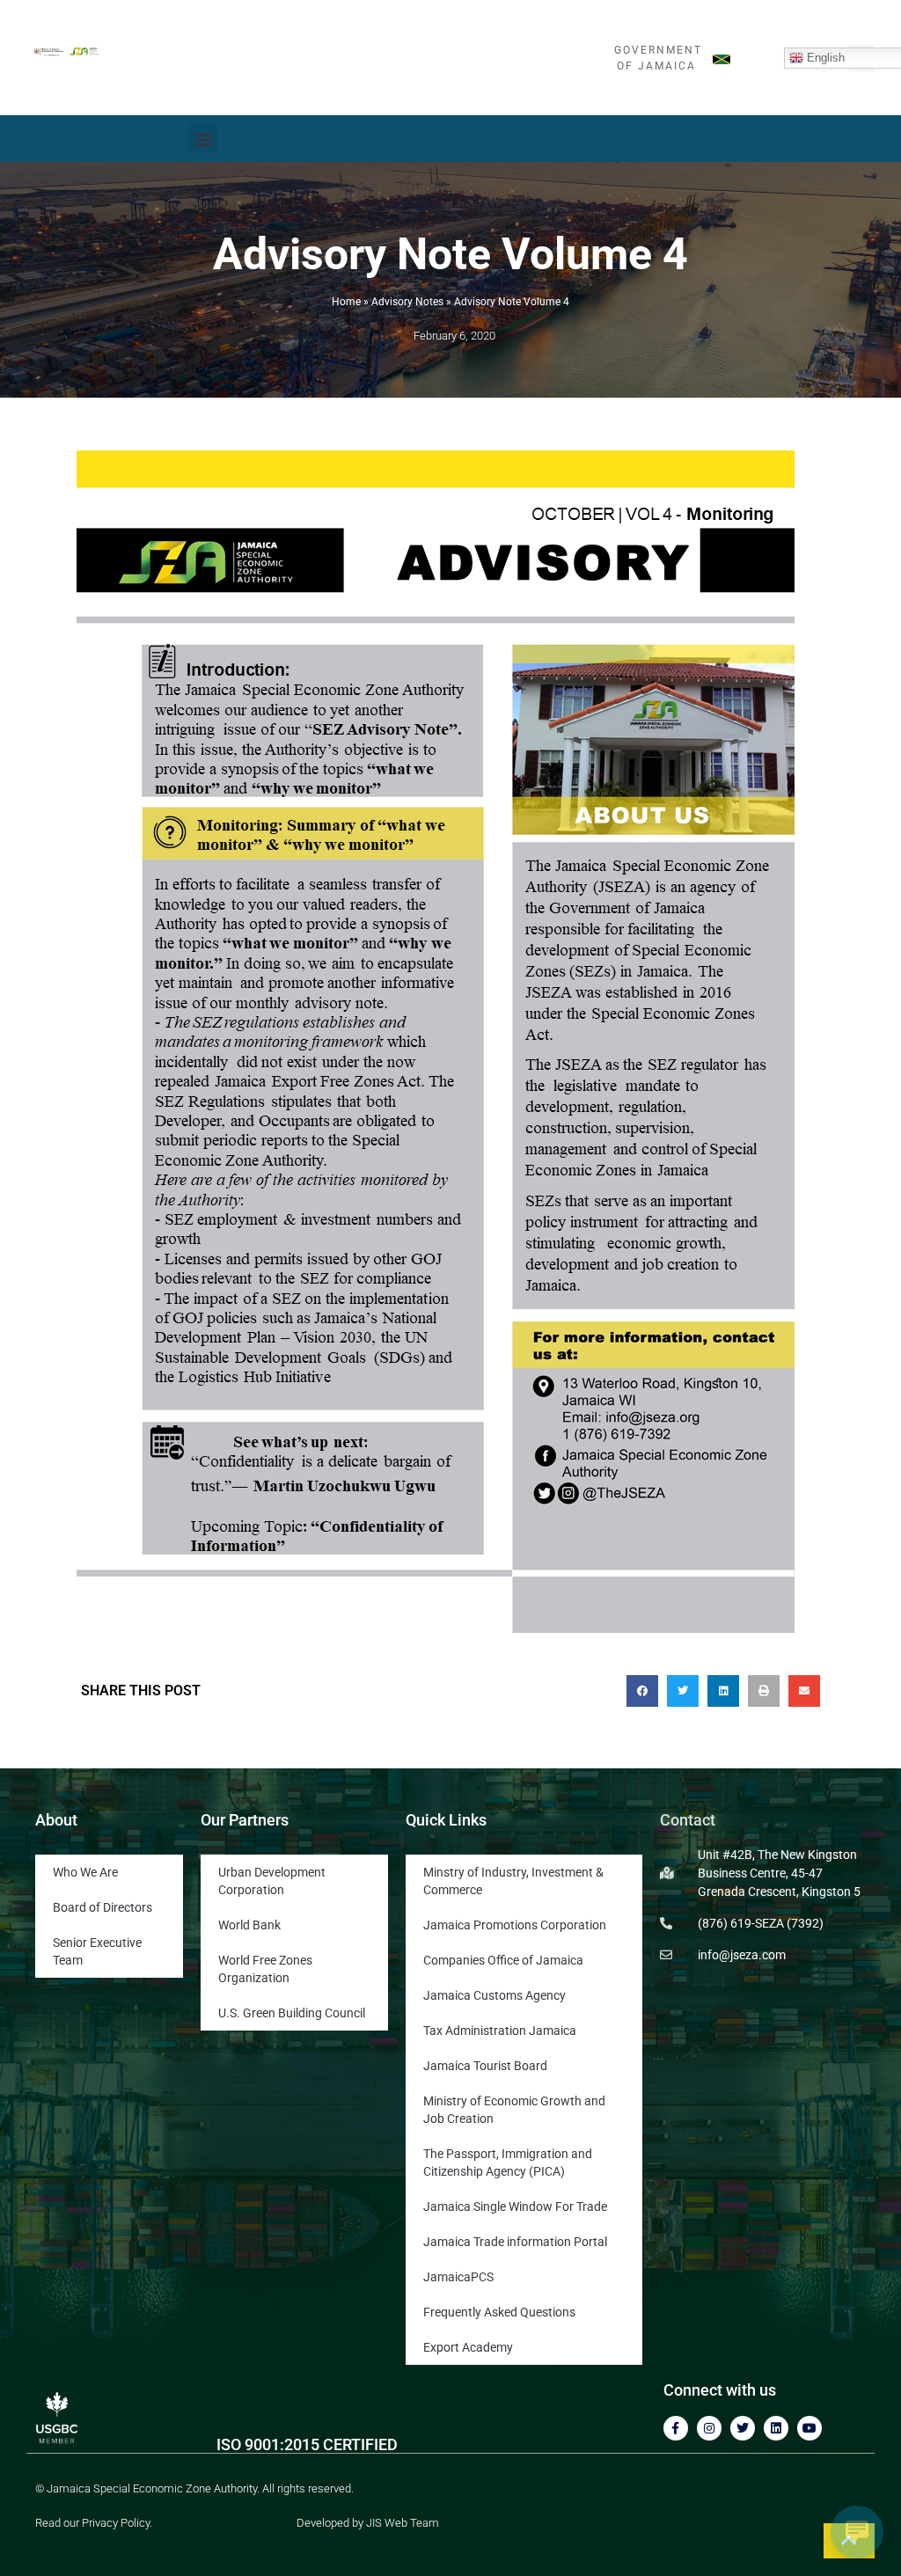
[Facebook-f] (676, 2428)
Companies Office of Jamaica (503, 1960)
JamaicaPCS (458, 2277)
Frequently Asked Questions (499, 2312)
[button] (203, 139)
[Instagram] (709, 2428)
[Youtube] (809, 2428)
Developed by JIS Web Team (368, 2523)
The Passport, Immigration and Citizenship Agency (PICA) (508, 2163)
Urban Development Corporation (272, 1881)
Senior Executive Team (97, 1951)
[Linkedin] (776, 2428)
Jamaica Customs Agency (494, 1995)
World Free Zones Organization (265, 1969)
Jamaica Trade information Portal (515, 2242)
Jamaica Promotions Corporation (515, 1925)
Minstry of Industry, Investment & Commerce (513, 1881)
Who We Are (85, 1872)
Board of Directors (103, 1907)
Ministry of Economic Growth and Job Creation (514, 2110)
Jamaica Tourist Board (485, 2066)
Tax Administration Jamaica (500, 2031)
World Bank (249, 1925)
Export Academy (468, 2347)
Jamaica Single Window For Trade (515, 2206)
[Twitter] (743, 2428)
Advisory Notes (407, 302)
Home (346, 302)
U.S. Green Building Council (292, 2013)
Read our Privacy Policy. (94, 2523)
